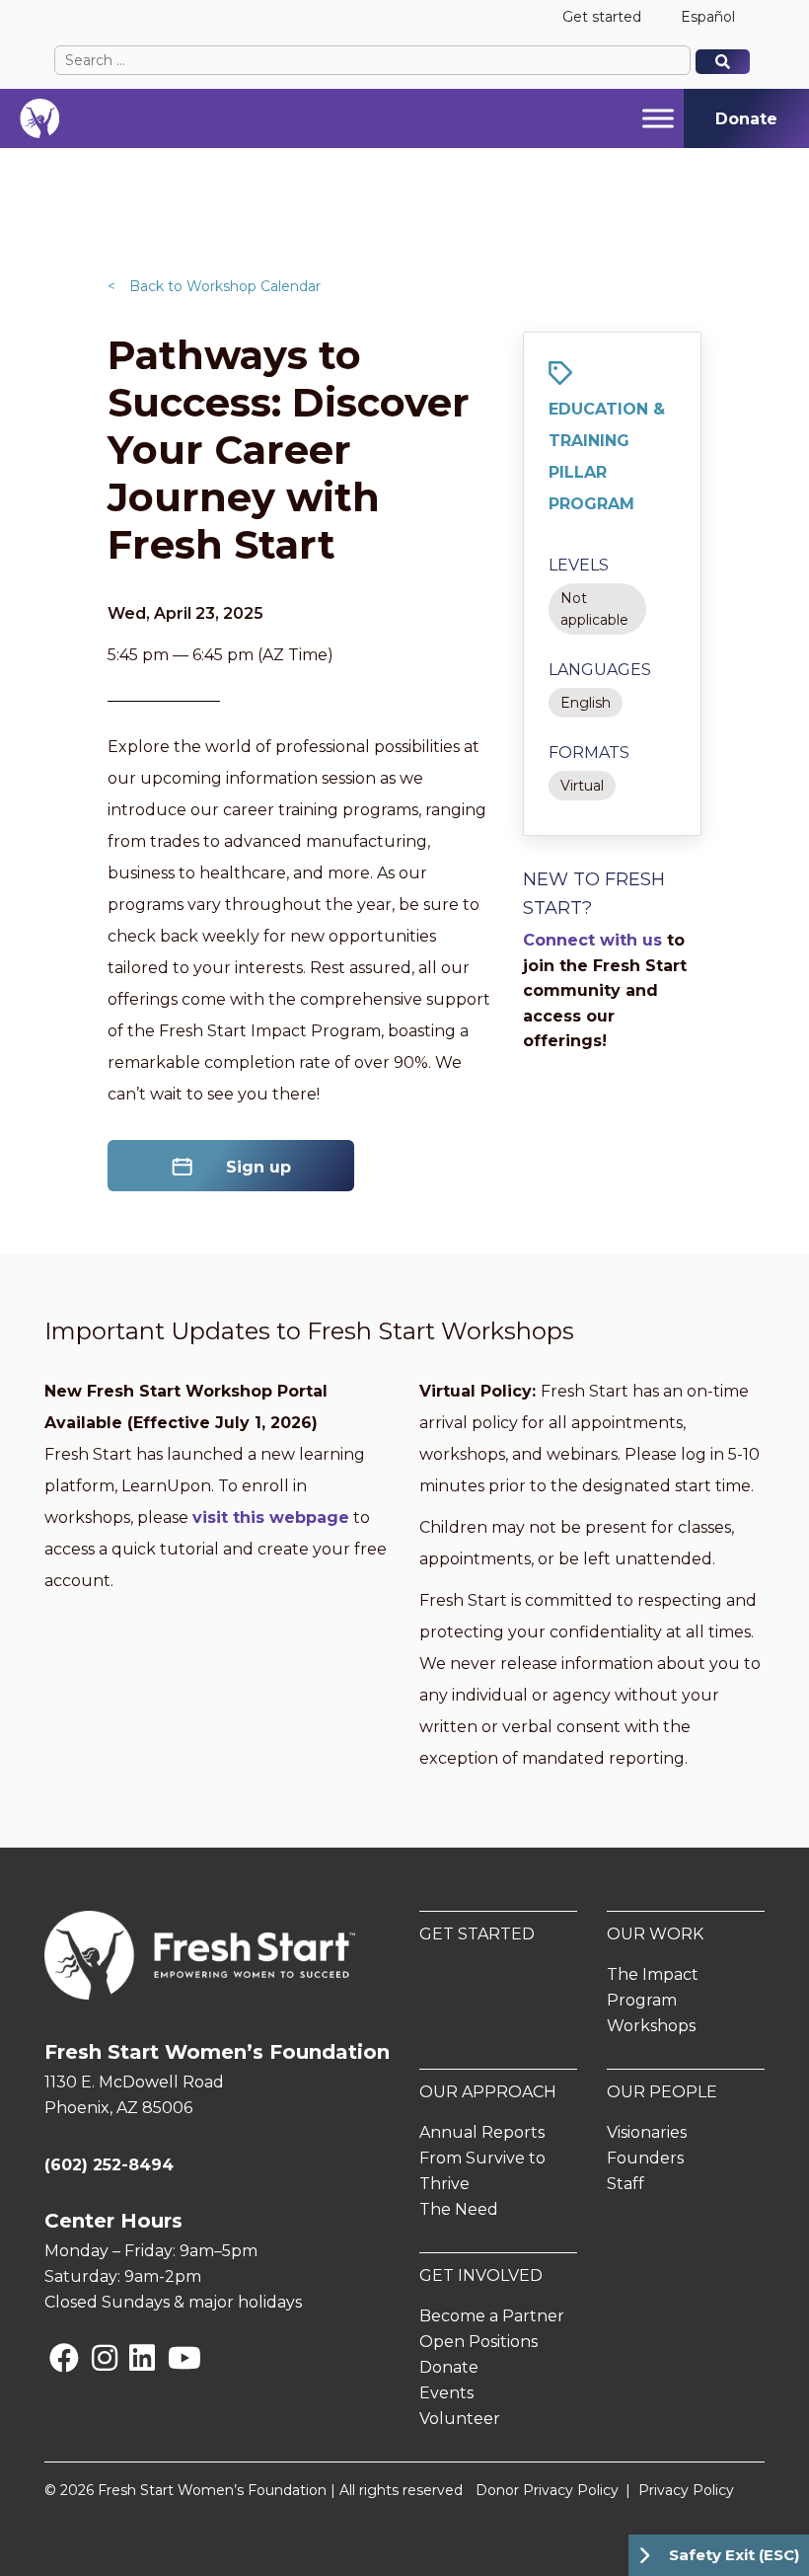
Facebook (53, 2357)
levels (579, 565)
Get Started (477, 1934)
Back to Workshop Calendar (214, 286)
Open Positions (478, 2342)
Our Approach (488, 2092)
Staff (625, 2184)
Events (446, 2393)
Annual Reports (482, 2132)
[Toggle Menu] (658, 118)
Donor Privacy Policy (547, 2490)
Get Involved (481, 2275)
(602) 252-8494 (109, 2165)
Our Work (655, 1934)
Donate (449, 2367)
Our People (662, 2092)
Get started (602, 17)
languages (600, 670)
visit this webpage (271, 1517)
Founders (645, 2158)
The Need (459, 2209)
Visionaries (647, 2132)
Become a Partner (492, 2316)
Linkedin (133, 2357)
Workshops (651, 2026)
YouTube (171, 2357)
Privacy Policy (686, 2490)
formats (589, 753)
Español (708, 17)
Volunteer (460, 2419)
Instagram (96, 2357)
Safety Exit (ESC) (734, 2555)
